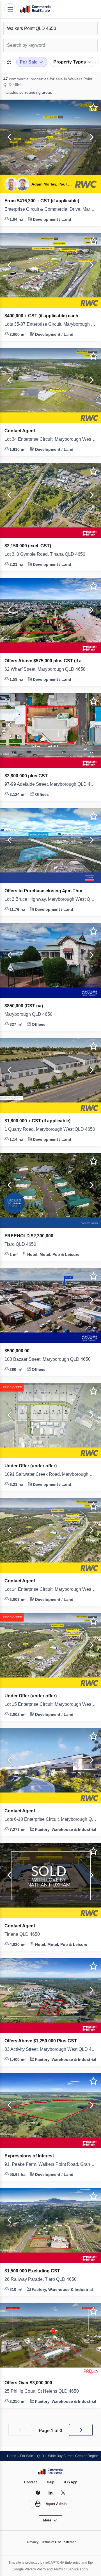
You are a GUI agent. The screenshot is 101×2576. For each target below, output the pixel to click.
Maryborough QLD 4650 (31, 1014)
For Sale (28, 2456)
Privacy (31, 2542)
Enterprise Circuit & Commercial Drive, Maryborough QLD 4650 (50, 209)
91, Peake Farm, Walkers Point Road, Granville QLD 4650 (50, 2164)
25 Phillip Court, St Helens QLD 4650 (45, 2391)
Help (51, 2482)
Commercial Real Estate (35, 9)
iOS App (72, 2482)
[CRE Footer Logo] (50, 2471)
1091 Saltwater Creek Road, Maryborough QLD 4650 (50, 1474)
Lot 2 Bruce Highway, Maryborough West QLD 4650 (50, 899)
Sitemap (72, 2542)
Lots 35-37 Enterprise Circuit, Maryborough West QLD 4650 (50, 324)
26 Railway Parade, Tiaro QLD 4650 (43, 2279)
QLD (42, 2456)
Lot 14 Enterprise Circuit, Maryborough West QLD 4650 (50, 1589)
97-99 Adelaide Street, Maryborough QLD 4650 (50, 784)
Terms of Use (51, 2542)
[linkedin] (51, 2493)
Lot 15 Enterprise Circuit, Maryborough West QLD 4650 (50, 1704)
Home (12, 2456)
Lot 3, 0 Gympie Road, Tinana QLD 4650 (48, 554)
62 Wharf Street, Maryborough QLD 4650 (50, 669)
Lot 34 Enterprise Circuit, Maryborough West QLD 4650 (50, 439)
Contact (30, 2482)
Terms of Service (67, 2569)
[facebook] (38, 2493)
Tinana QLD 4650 (23, 1934)
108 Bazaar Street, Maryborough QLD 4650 (50, 1359)
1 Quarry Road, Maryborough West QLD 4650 (50, 1129)
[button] (8, 137)
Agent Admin (56, 2504)
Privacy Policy (34, 2569)
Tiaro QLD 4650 (22, 1244)
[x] (63, 2493)
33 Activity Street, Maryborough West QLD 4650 (50, 2049)
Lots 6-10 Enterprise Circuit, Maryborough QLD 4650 (50, 1819)
